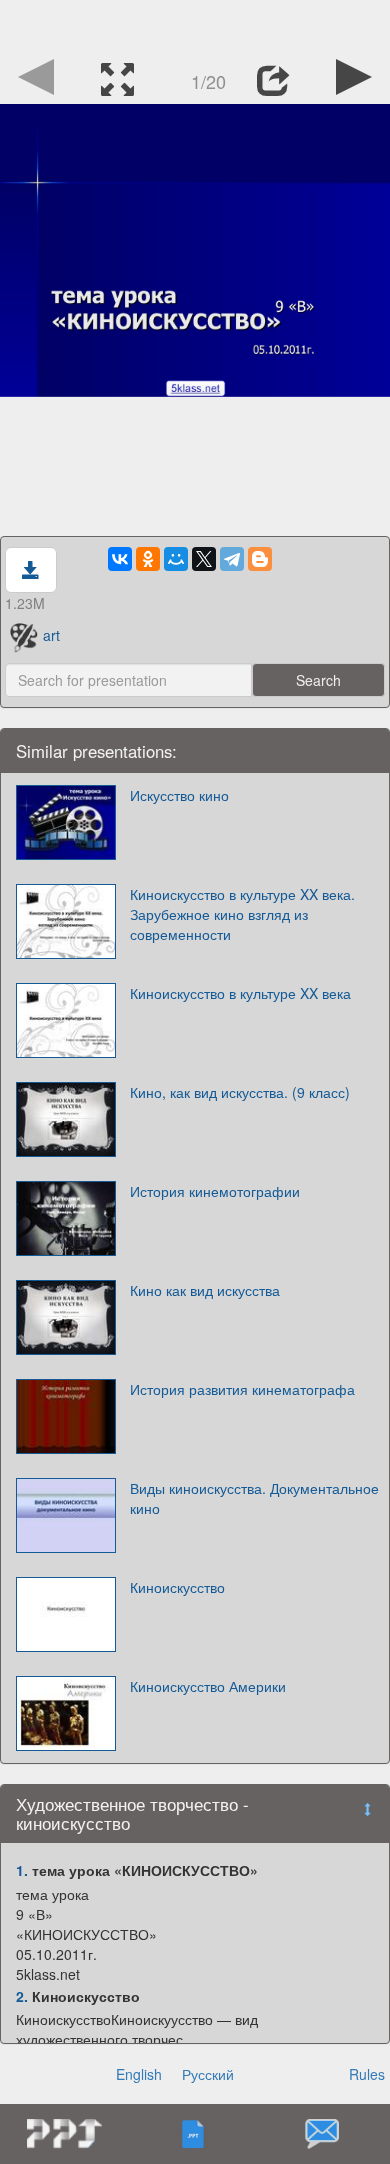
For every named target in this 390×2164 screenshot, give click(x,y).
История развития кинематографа (242, 1389)
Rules (367, 2074)
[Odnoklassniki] (148, 559)
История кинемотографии (215, 1191)
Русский (208, 2074)
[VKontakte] (120, 559)
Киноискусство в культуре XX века (240, 993)
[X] (204, 559)
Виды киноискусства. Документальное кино (254, 1498)
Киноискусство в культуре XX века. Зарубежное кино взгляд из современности (242, 914)
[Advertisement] (195, 25)
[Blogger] (260, 559)
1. (22, 1870)
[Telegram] (232, 559)
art (51, 635)
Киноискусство (177, 1587)
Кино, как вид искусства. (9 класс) (240, 1092)
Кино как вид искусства (205, 1290)
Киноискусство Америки (208, 1686)
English (139, 2074)
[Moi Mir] (176, 559)
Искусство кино (179, 795)
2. (22, 1996)
